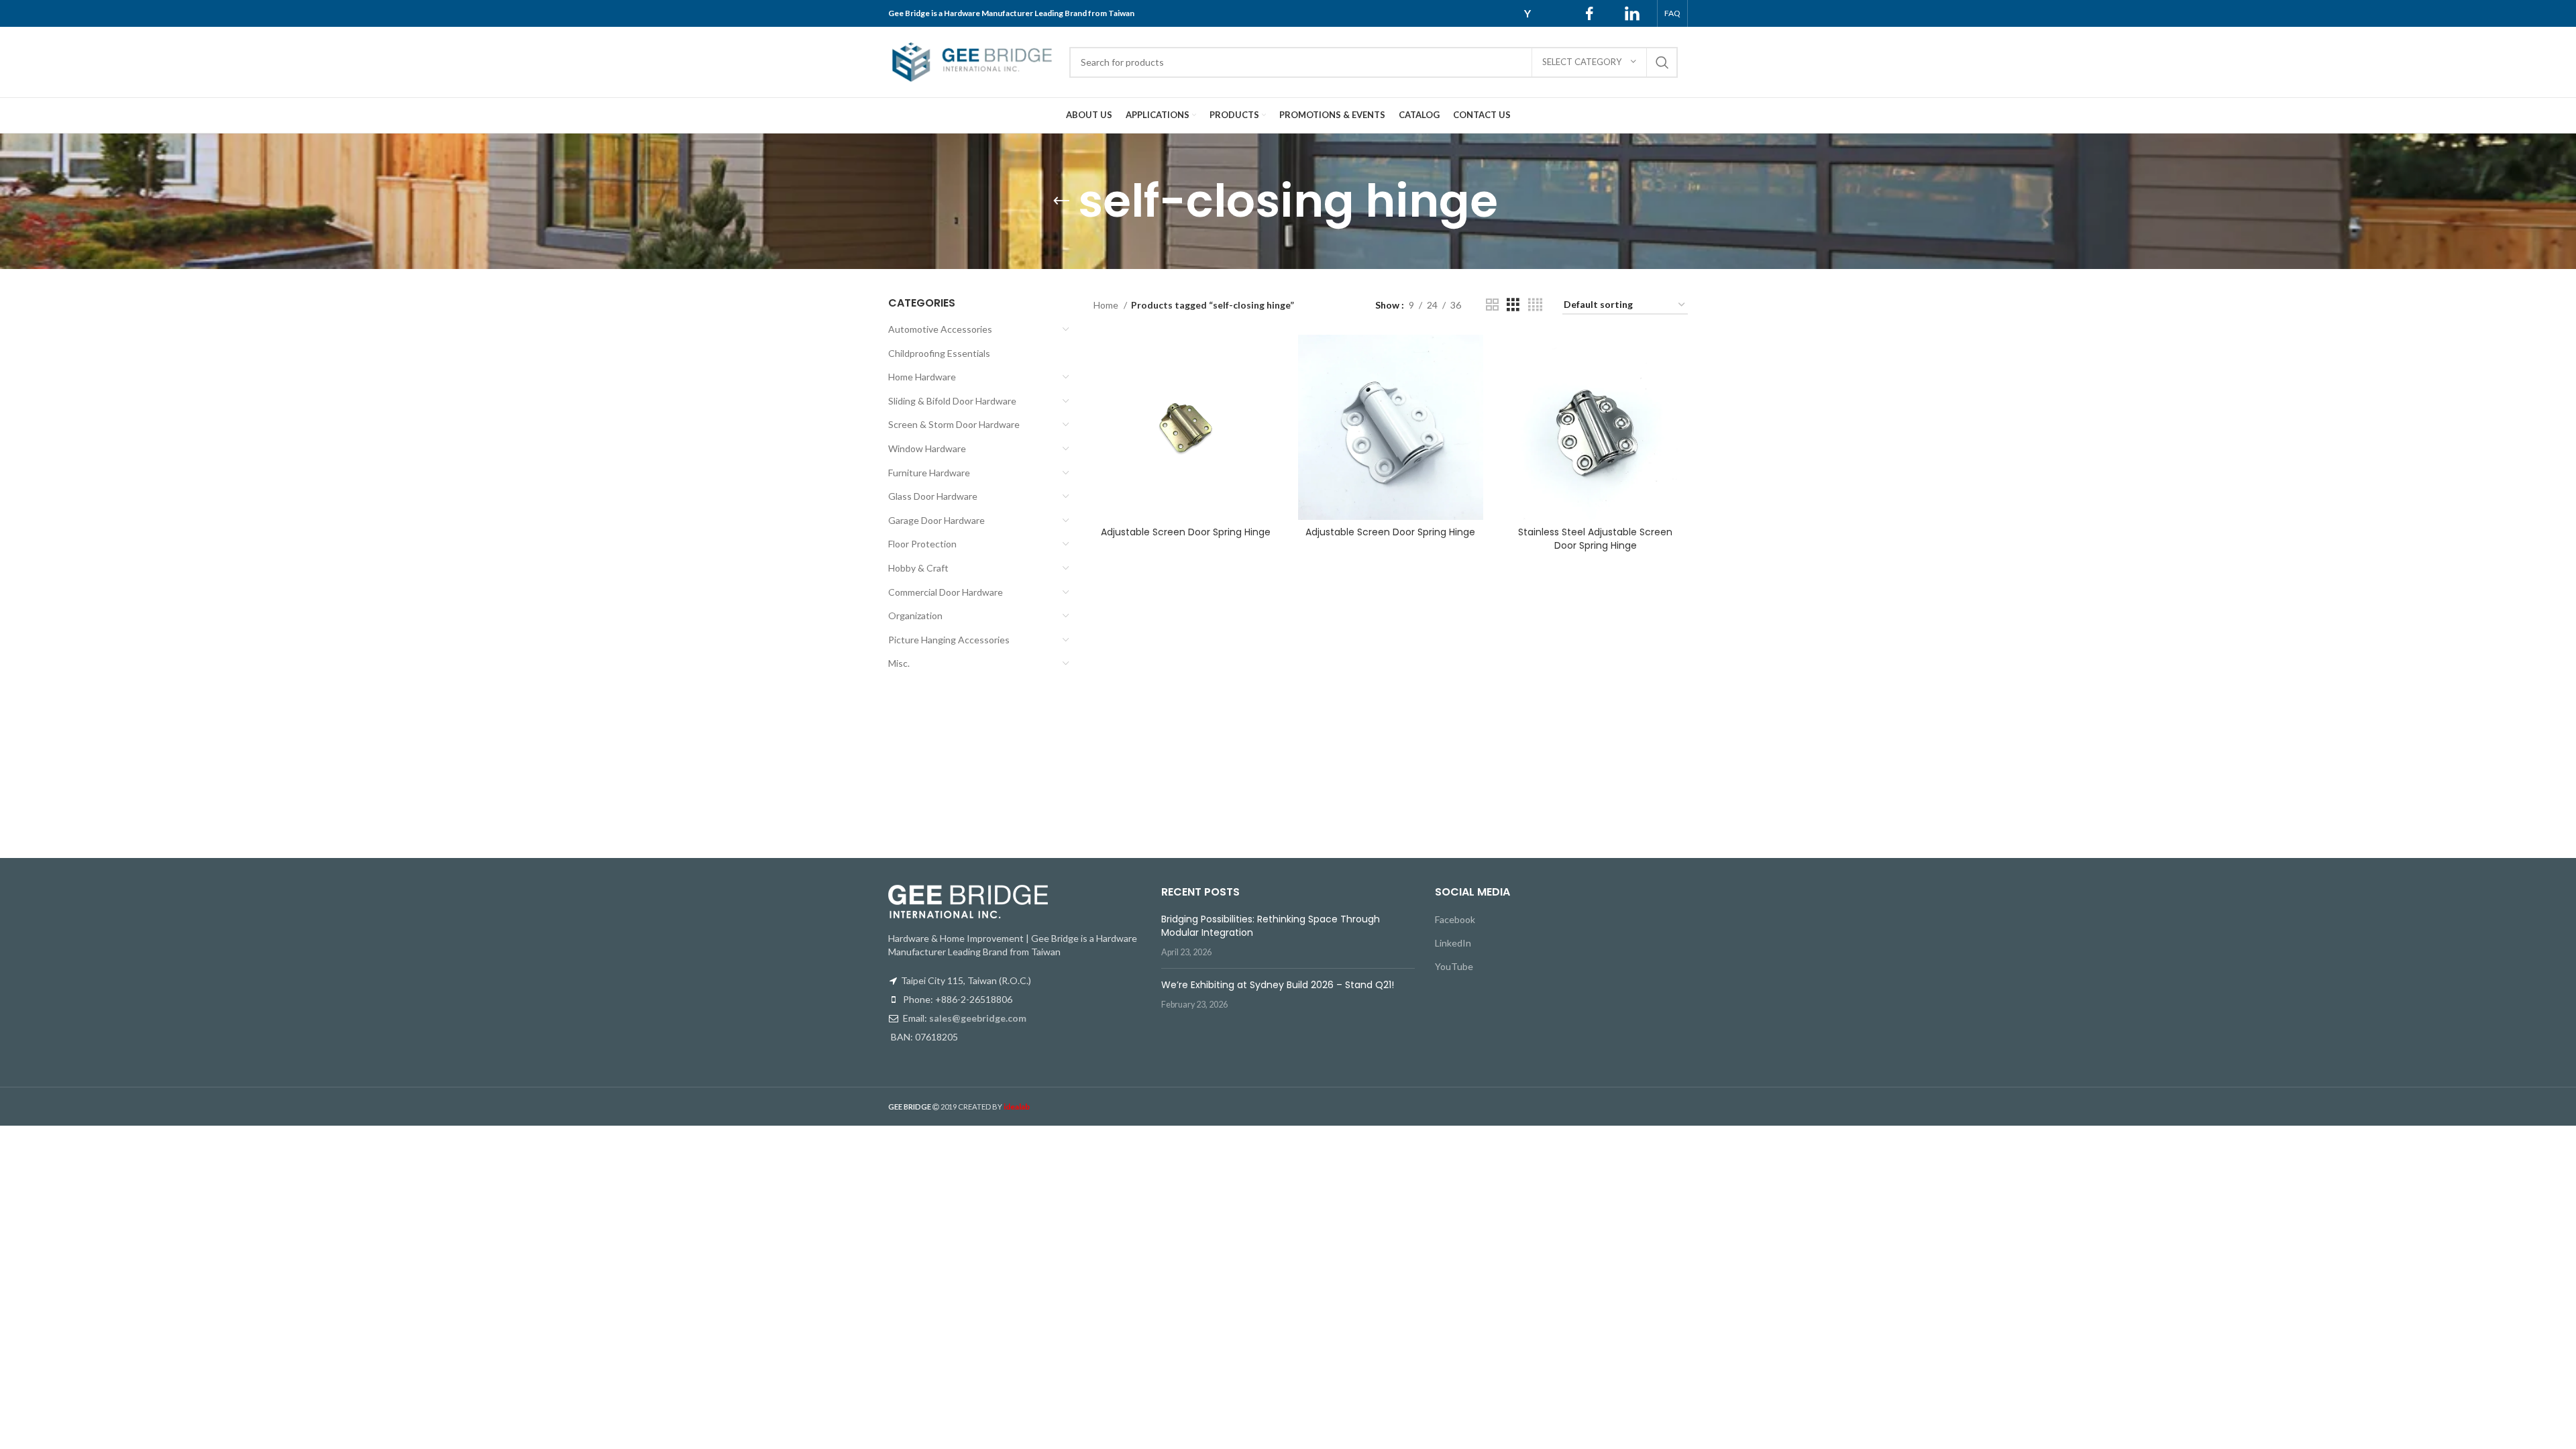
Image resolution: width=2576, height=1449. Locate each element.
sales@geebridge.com (978, 1018)
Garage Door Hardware (936, 520)
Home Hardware (922, 377)
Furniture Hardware (929, 473)
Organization (915, 615)
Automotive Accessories (940, 329)
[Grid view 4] (1535, 305)
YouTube (1454, 966)
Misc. (899, 663)
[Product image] (1186, 427)
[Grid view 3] (1513, 305)
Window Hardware (927, 448)
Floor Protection (922, 544)
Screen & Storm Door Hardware (954, 424)
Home (1107, 305)
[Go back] (1061, 201)
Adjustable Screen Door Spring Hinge (1186, 532)
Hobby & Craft (918, 568)
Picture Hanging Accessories (949, 640)
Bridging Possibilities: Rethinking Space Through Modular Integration (1271, 926)
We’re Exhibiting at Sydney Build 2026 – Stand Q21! (1278, 985)
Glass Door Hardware (933, 496)
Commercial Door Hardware (946, 592)
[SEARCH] (1662, 62)
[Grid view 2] (1492, 305)
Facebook (1455, 919)
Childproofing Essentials (939, 353)
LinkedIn (1453, 943)
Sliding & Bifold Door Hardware (952, 401)
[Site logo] (972, 61)
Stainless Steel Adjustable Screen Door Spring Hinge (1595, 539)
